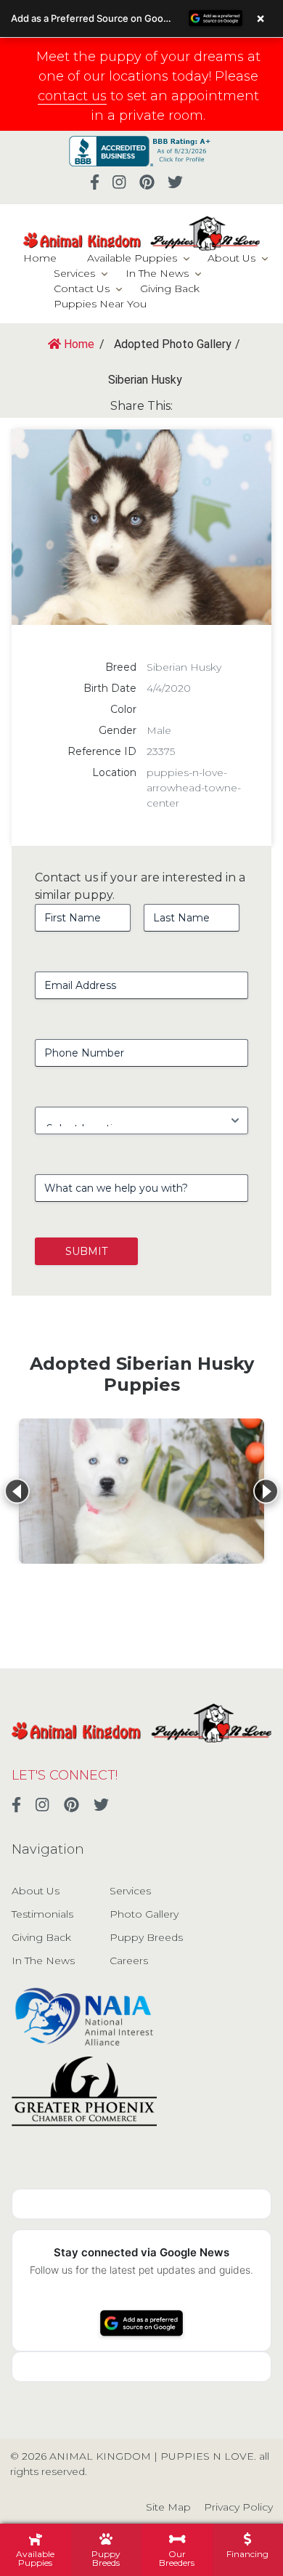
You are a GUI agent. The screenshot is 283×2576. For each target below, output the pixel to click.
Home (40, 258)
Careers (129, 1961)
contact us (72, 96)
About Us (231, 258)
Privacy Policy (238, 2507)
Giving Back (170, 288)
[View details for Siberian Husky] (141, 1491)
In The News (157, 273)
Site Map (168, 2507)
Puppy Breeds (146, 1937)
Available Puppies (132, 258)
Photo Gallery (144, 1914)
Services (74, 273)
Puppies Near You (100, 304)
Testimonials (42, 1914)
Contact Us (82, 288)
